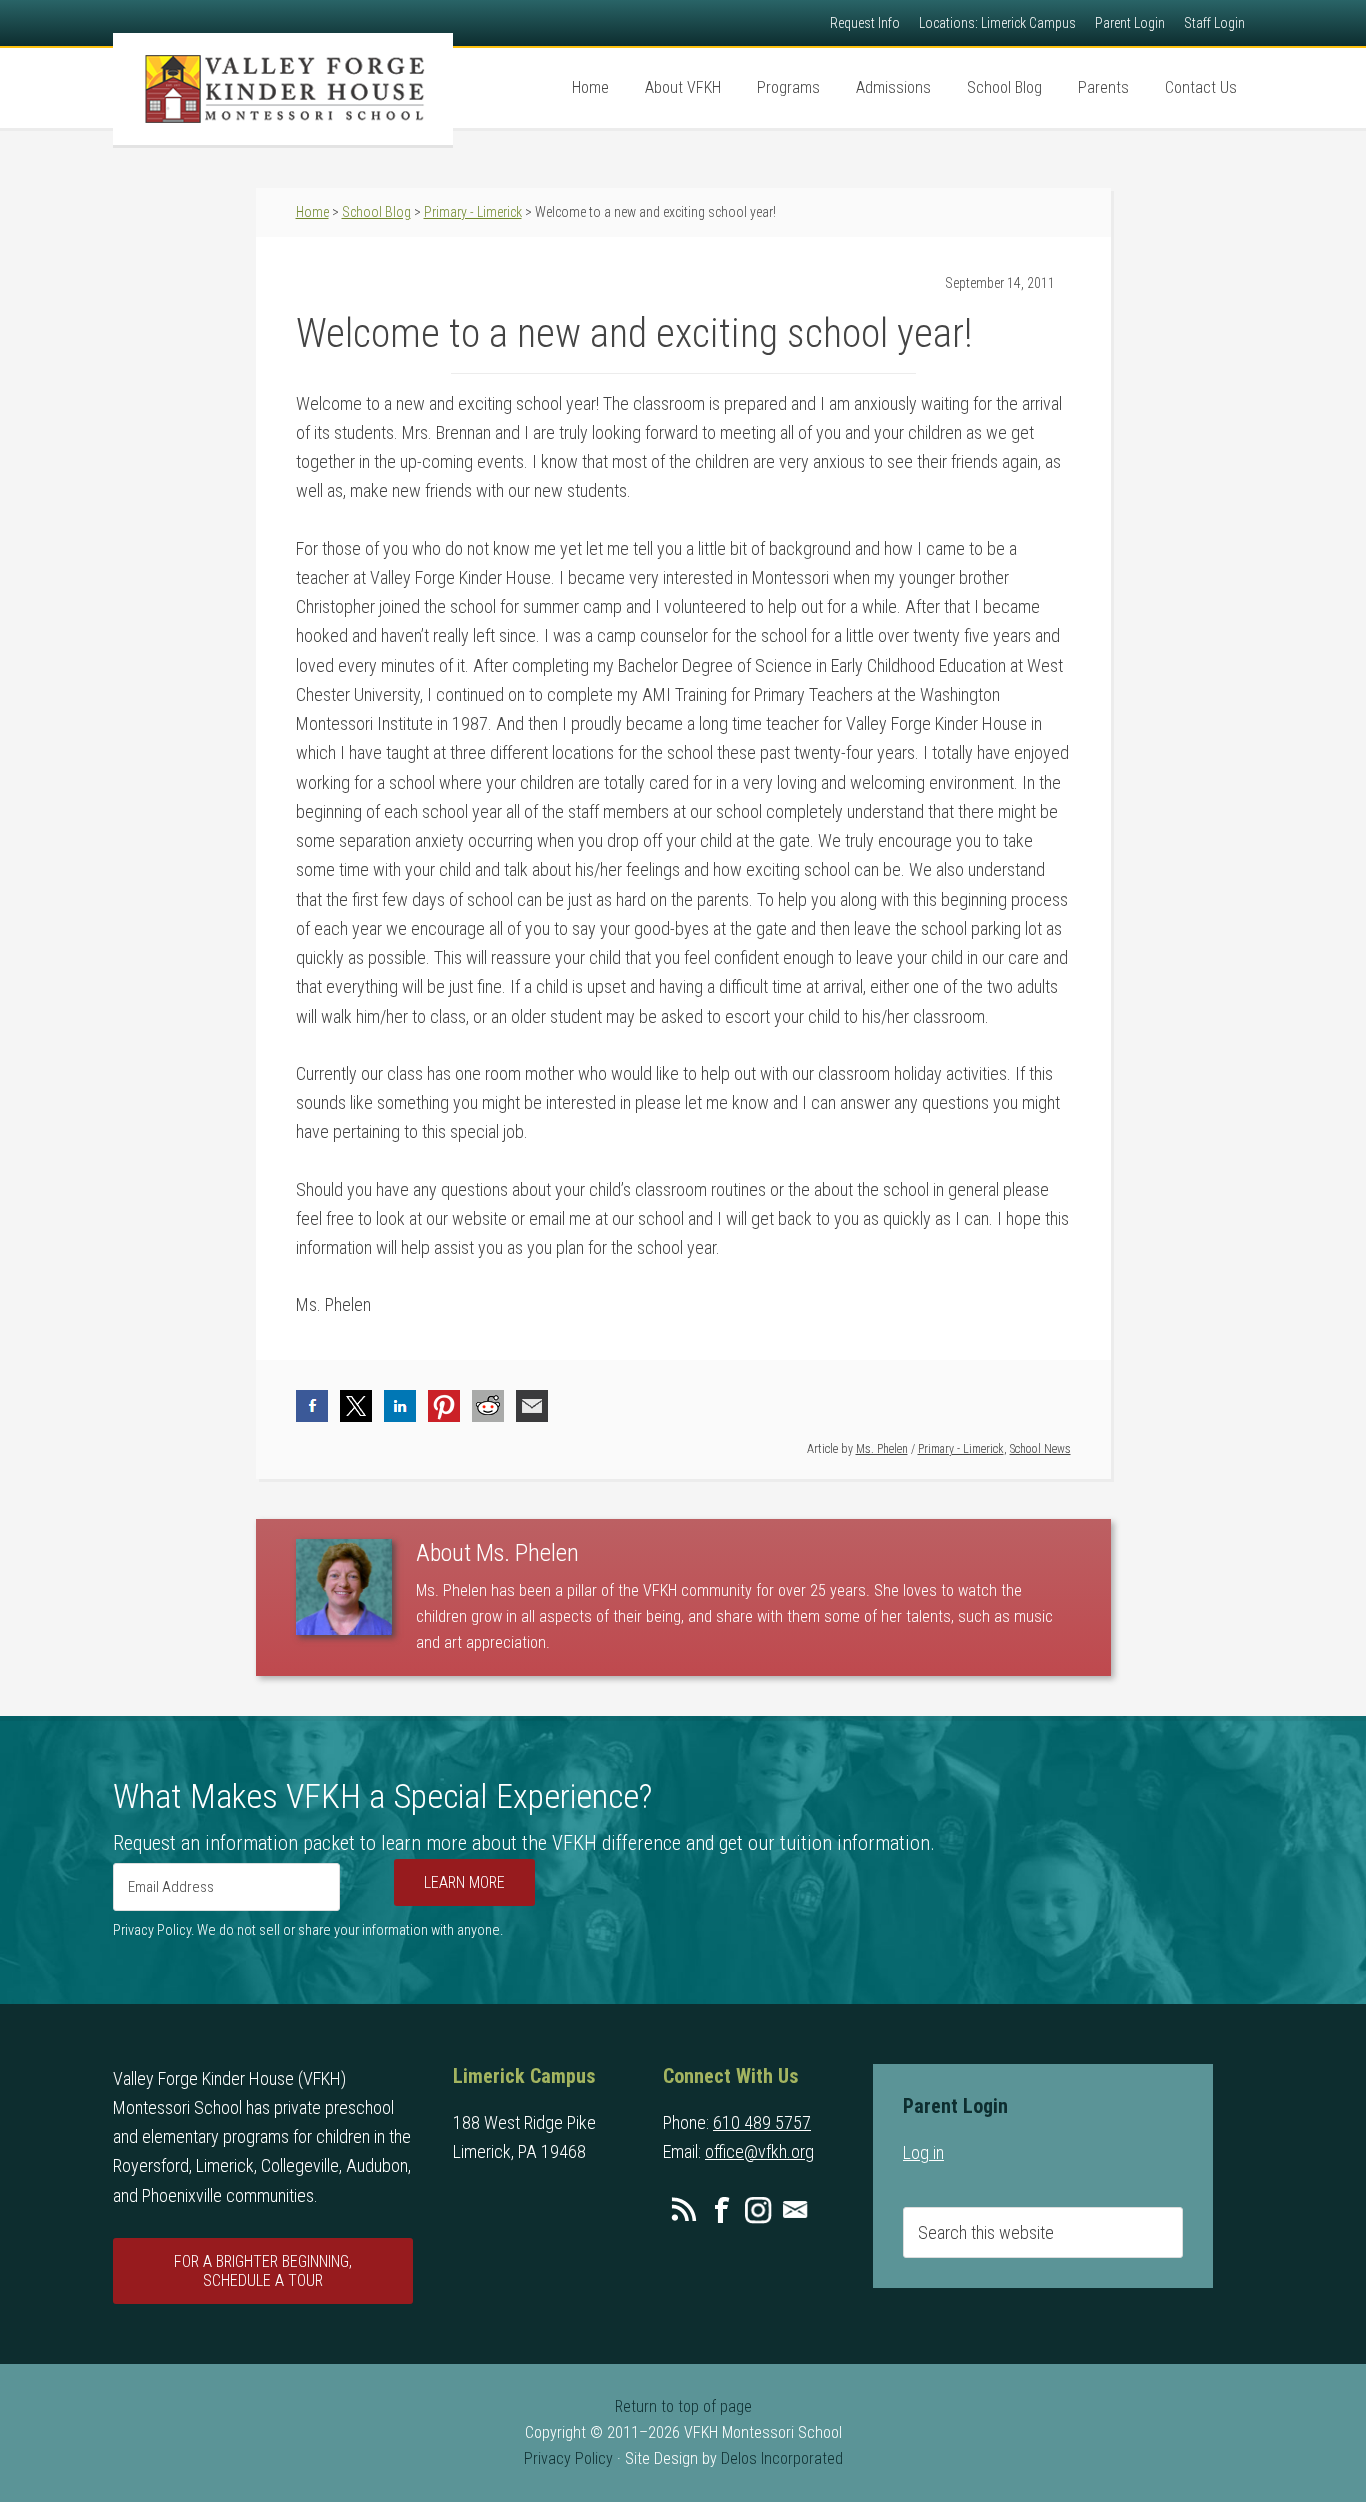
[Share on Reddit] (488, 1406)
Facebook (721, 2210)
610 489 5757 (762, 2122)
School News (1040, 1449)
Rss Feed (684, 2210)
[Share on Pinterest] (444, 1406)
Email (795, 2210)
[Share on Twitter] (356, 1406)
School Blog (376, 212)
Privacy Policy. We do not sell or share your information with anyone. (308, 1930)
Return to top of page (683, 2406)
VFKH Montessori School (283, 89)
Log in (923, 2152)
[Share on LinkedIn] (400, 1406)
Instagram (758, 2210)
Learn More (464, 1882)
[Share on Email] (532, 1406)
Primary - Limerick (961, 1449)
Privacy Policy (568, 2458)
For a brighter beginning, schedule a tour (263, 2271)
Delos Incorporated (782, 2458)
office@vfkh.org (759, 2151)
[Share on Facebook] (312, 1406)
